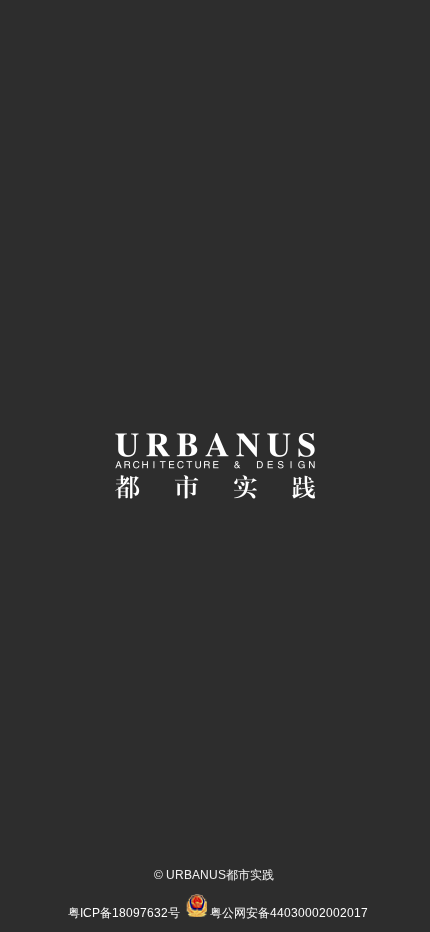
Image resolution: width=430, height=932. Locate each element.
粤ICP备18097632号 (124, 913)
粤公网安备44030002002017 (289, 913)
